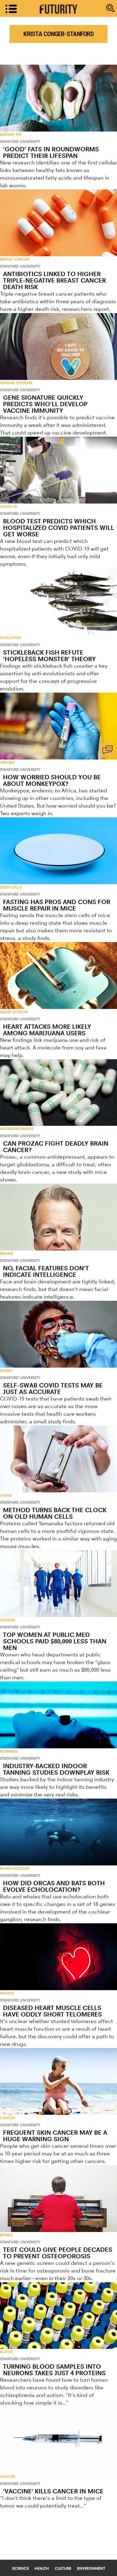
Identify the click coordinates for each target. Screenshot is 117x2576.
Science (20, 2568)
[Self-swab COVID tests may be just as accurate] (59, 1334)
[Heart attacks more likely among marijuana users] (59, 976)
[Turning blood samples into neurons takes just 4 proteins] (59, 2316)
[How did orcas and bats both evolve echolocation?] (59, 1832)
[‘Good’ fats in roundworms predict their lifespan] (59, 98)
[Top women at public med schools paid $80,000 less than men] (59, 1584)
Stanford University (20, 142)
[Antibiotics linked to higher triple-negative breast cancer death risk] (59, 223)
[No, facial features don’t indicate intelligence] (59, 1217)
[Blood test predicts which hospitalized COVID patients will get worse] (59, 470)
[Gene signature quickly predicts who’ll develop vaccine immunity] (59, 346)
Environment (91, 2568)
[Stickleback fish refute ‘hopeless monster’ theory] (59, 601)
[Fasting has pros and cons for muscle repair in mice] (59, 851)
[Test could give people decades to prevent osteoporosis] (59, 2199)
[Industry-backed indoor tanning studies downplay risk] (59, 1715)
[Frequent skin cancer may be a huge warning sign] (59, 2081)
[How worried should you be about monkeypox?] (59, 726)
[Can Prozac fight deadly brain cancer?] (59, 1093)
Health (42, 2568)
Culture (63, 2568)
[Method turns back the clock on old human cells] (59, 1459)
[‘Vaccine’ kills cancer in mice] (59, 2440)
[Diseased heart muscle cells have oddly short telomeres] (59, 1957)
